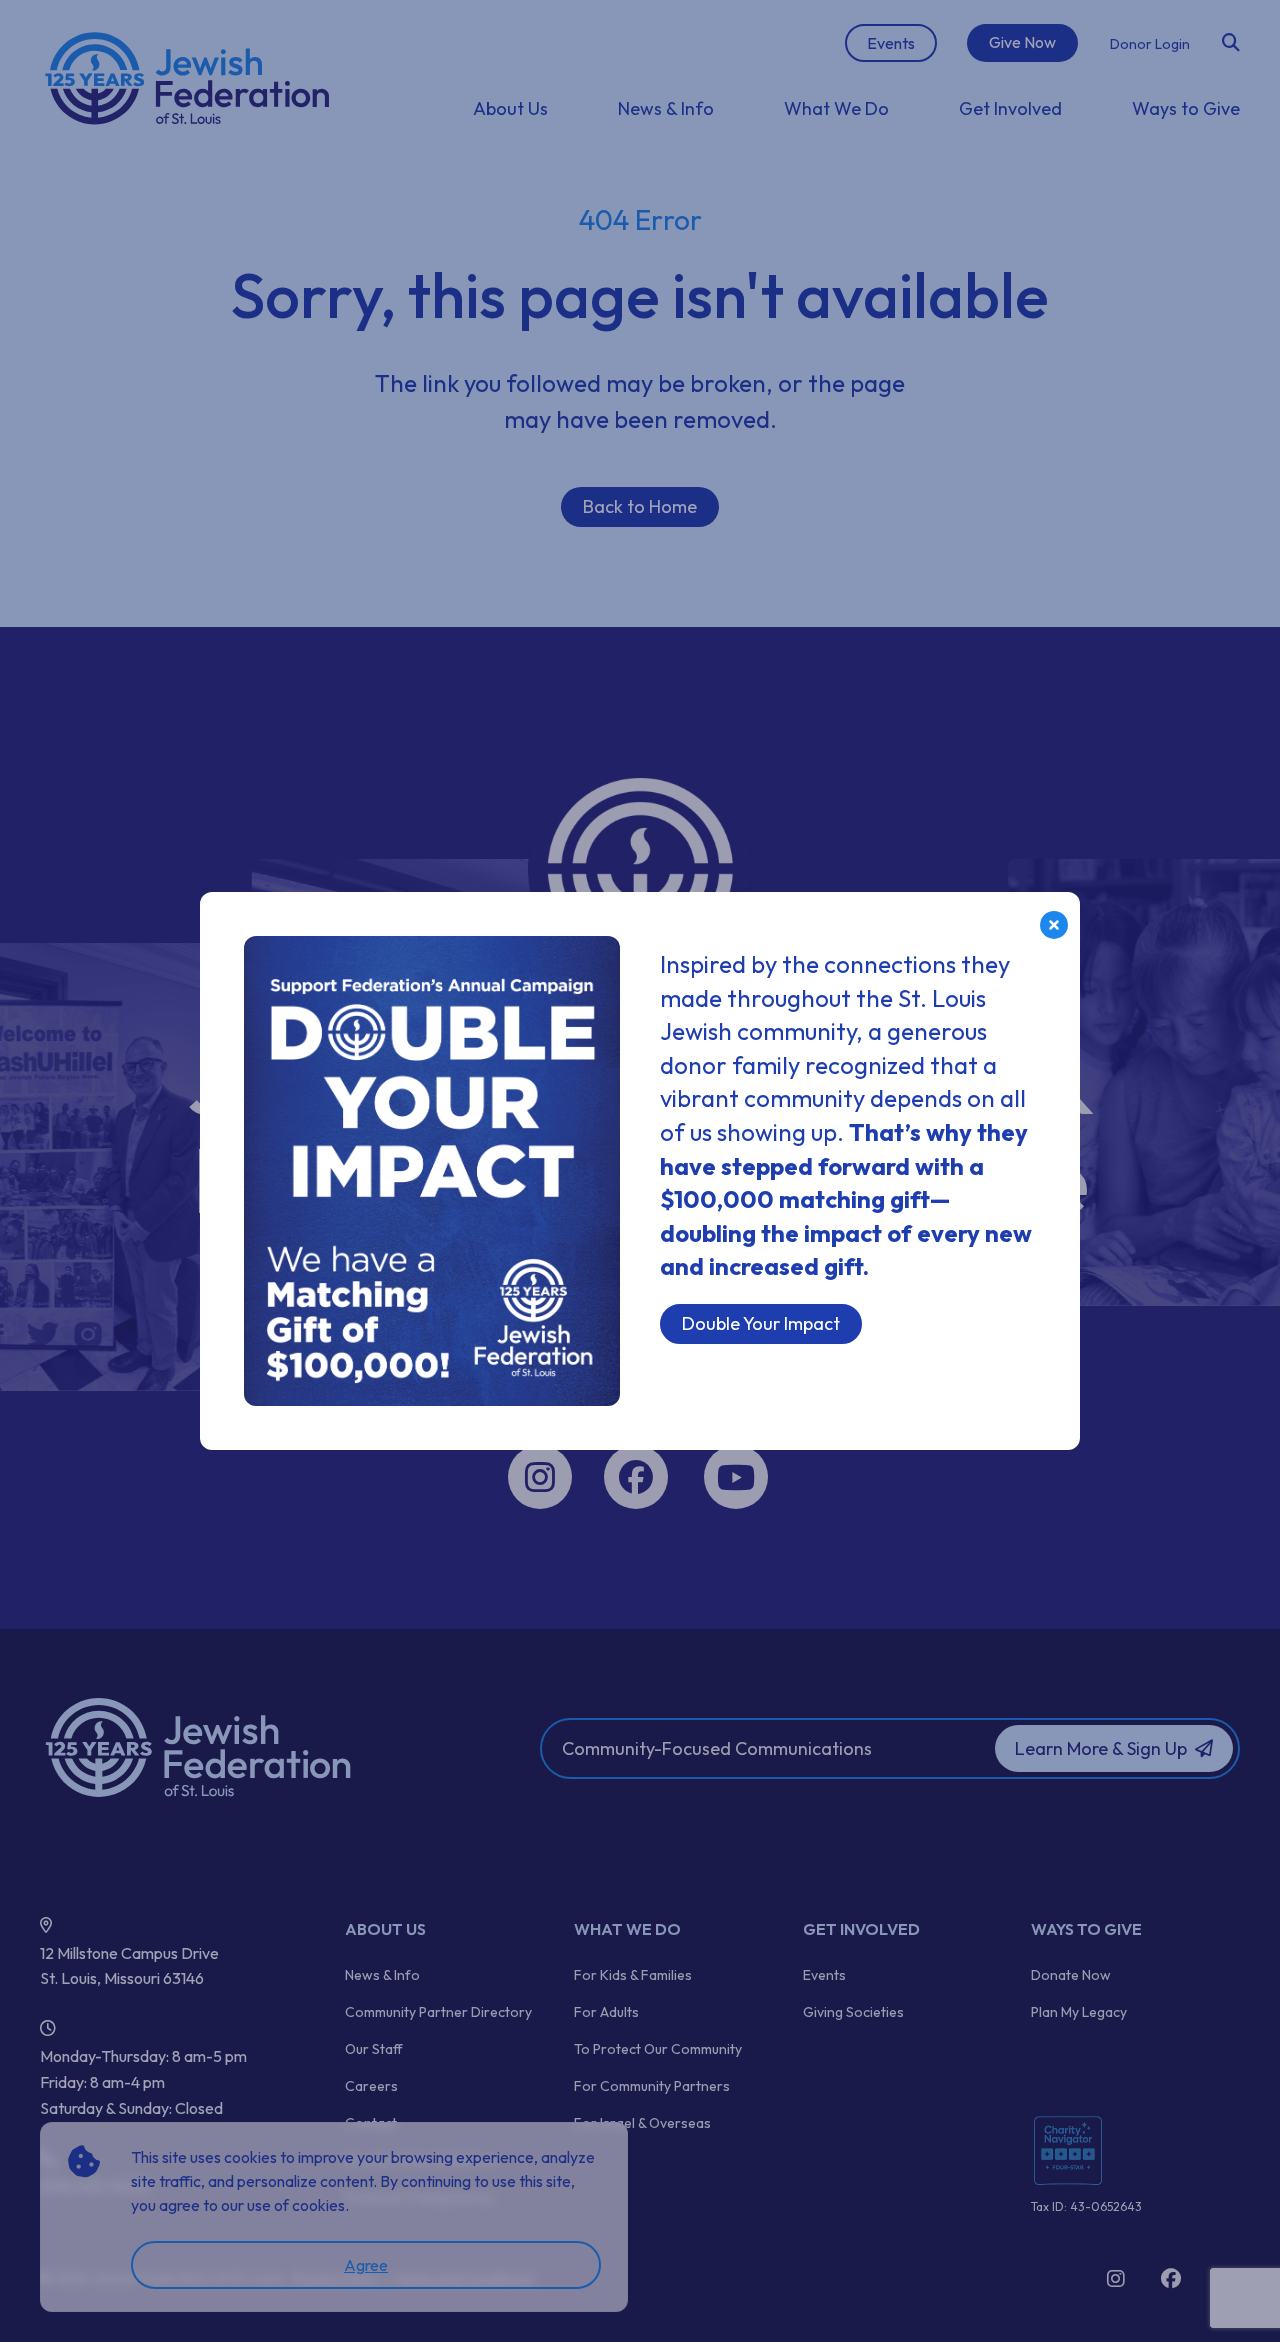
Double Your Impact (761, 1323)
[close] (1054, 925)
